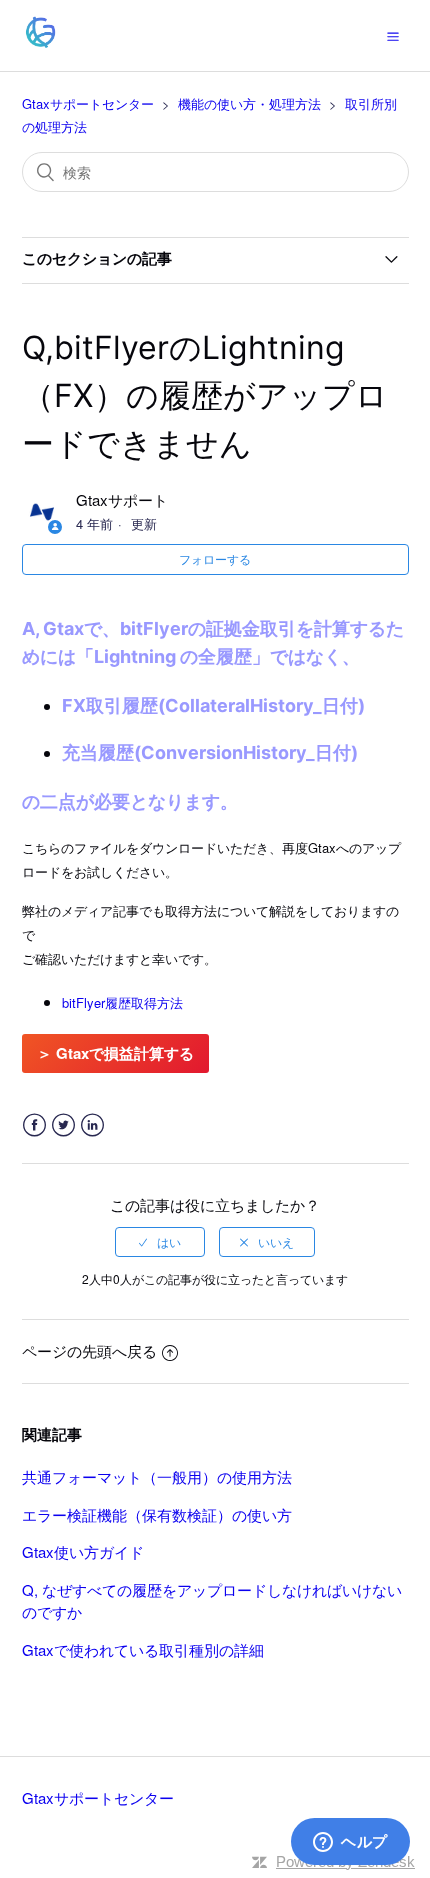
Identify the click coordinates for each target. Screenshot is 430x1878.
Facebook (34, 1125)
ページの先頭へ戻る (89, 1350)
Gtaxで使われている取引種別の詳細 (143, 1649)
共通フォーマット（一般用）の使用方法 (157, 1476)
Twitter (63, 1125)
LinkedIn (92, 1125)
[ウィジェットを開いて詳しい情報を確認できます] (350, 1843)
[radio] (160, 1242)
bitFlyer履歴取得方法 (122, 1002)
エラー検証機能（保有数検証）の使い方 (157, 1514)
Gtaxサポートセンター (88, 103)
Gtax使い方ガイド (83, 1551)
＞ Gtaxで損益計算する (115, 1053)
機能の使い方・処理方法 (249, 103)
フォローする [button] (215, 558)
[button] (393, 35)
